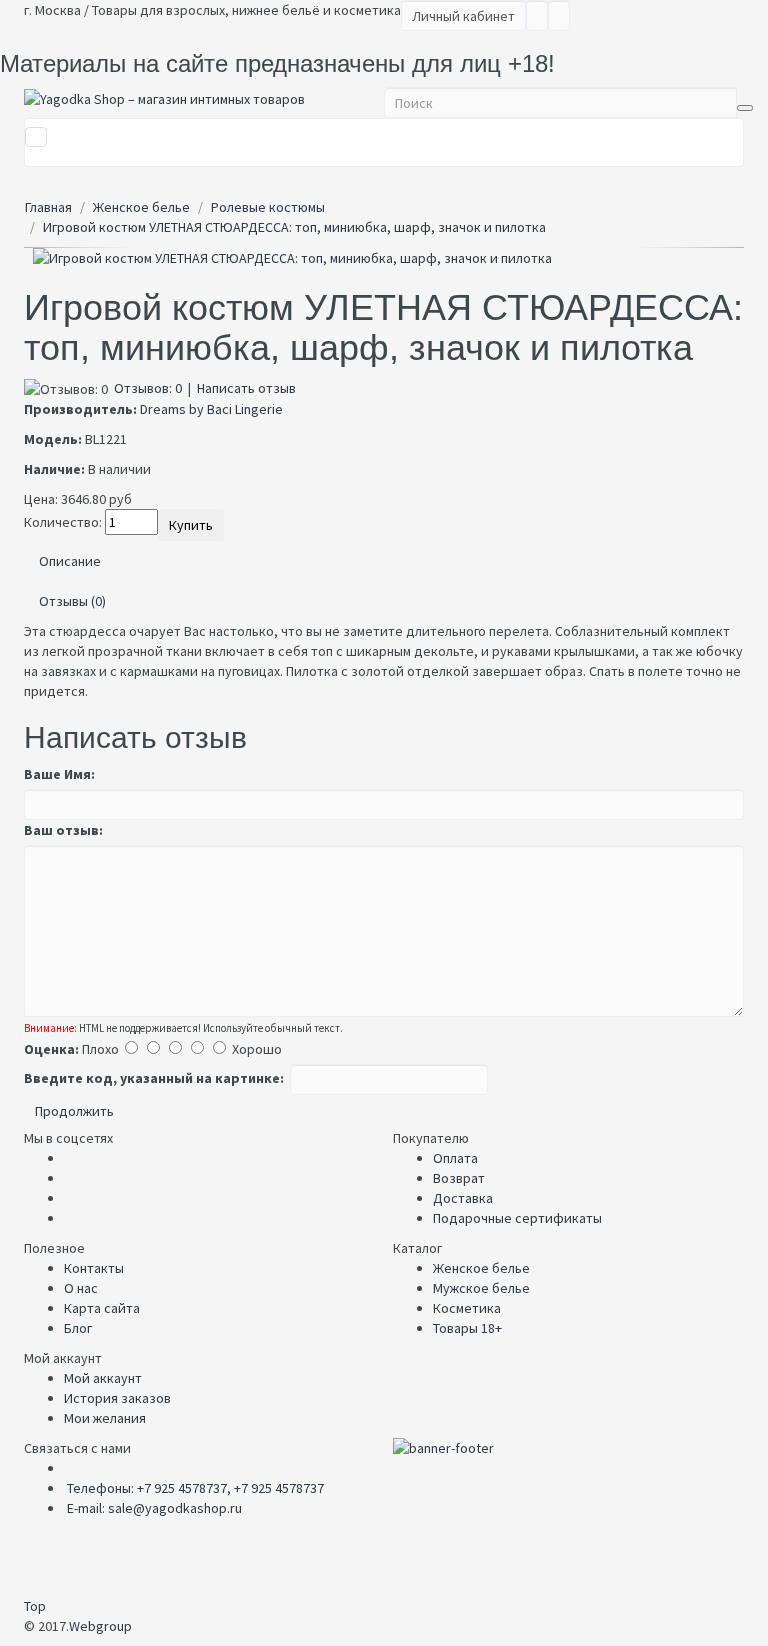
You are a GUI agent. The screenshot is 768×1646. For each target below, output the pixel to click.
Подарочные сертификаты (517, 1218)
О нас (81, 1288)
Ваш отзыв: (63, 830)
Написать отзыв (246, 388)
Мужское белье (481, 1288)
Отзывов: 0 (148, 388)
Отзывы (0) (72, 601)
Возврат (459, 1178)
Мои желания (105, 1418)
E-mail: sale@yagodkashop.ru (154, 1508)
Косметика (467, 1308)
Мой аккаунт (103, 1378)
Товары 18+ (467, 1328)
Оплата (455, 1158)
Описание (70, 561)
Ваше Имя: (59, 774)
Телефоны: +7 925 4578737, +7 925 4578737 (195, 1488)
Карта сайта (102, 1308)
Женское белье (481, 1268)
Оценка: (51, 1049)
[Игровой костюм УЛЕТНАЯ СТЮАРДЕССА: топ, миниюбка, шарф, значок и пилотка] (384, 258)
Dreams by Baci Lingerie (211, 409)
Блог (78, 1328)
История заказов (117, 1398)
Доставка (463, 1198)
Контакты (94, 1268)
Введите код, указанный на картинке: (154, 1078)
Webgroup (100, 1626)
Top (35, 1606)
